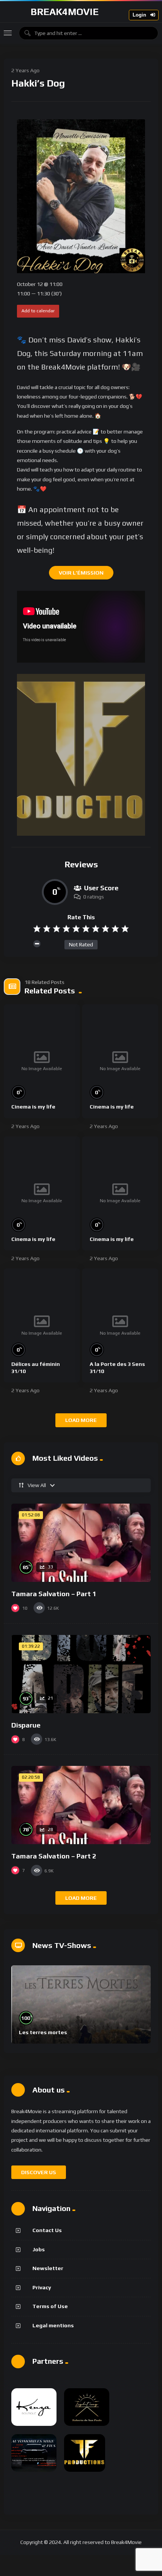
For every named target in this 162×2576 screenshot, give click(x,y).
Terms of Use (50, 2306)
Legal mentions (53, 2325)
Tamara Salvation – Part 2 (54, 1856)
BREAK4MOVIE (65, 12)
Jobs (39, 2249)
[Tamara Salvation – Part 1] (81, 1543)
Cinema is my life (33, 1107)
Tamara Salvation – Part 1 (54, 1594)
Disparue (26, 1725)
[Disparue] (81, 1674)
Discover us (39, 2172)
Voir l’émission (81, 573)
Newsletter (48, 2268)
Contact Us (47, 2230)
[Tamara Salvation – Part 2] (81, 1805)
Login (140, 15)
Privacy (42, 2287)
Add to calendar (38, 311)
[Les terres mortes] (81, 2004)
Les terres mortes (43, 2032)
